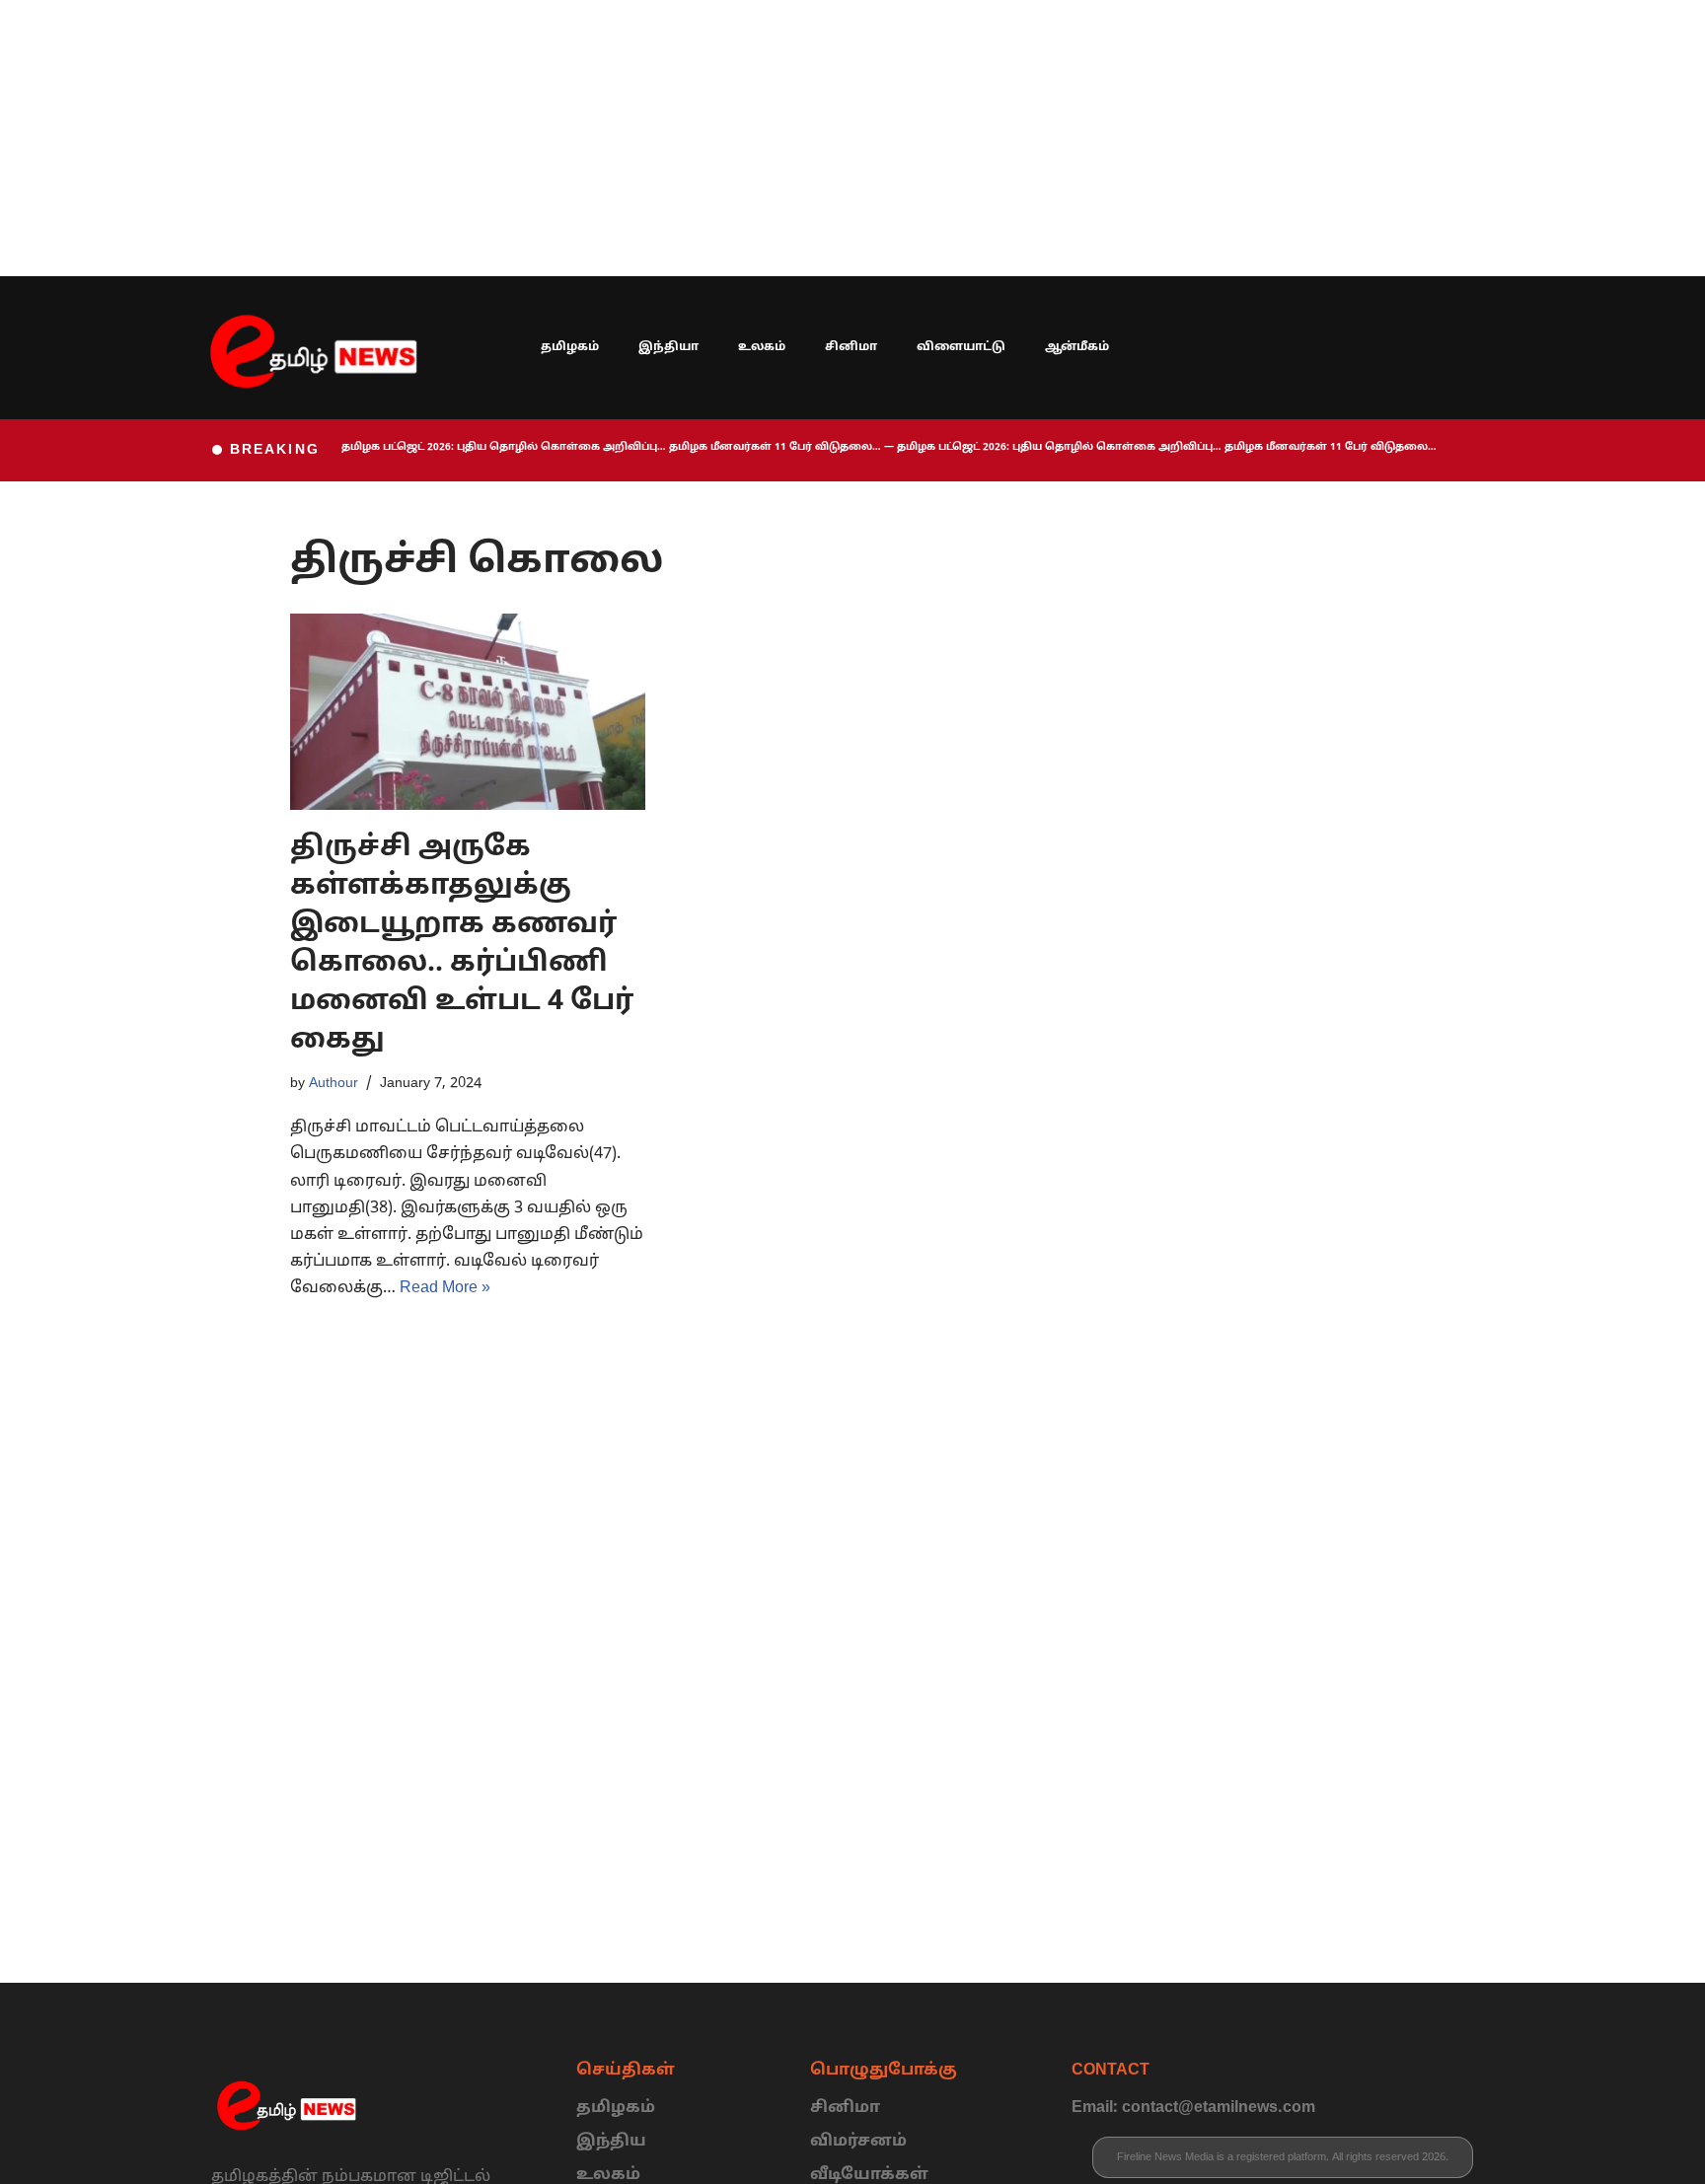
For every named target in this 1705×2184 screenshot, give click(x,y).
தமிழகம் (570, 347)
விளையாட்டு (961, 347)
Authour (334, 1083)
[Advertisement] (592, 138)
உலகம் (762, 347)
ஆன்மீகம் (1077, 347)
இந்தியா (668, 347)
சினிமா (851, 347)
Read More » (445, 1288)
